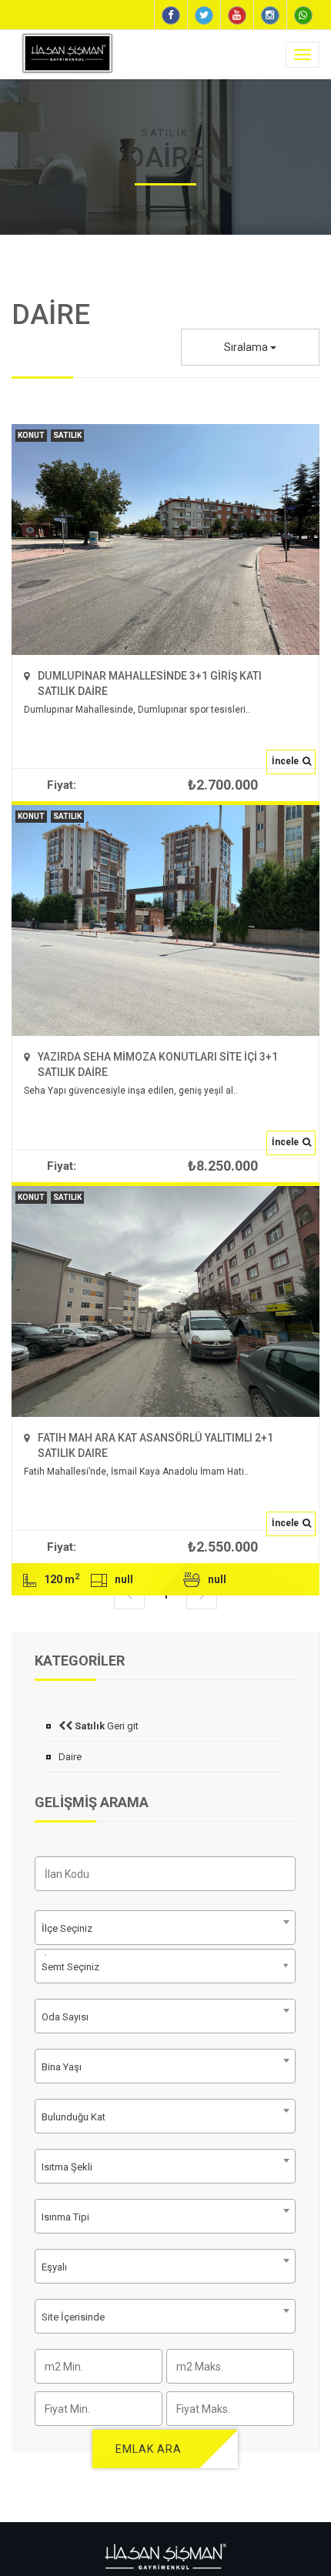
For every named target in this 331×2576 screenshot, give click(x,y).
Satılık (67, 435)
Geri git (105, 1726)
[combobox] (165, 2016)
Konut (31, 435)
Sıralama (247, 347)
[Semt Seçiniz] (45, 1955)
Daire (70, 1757)
